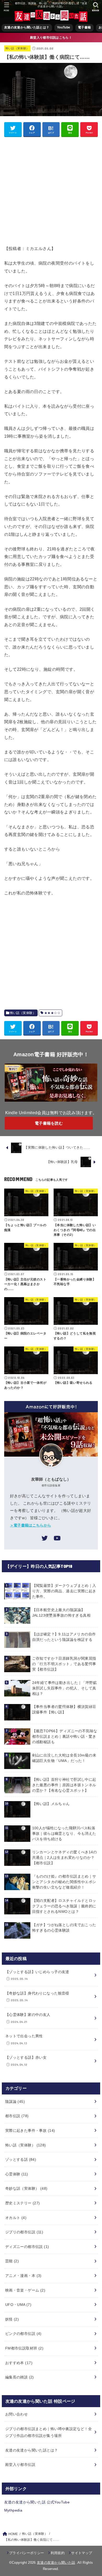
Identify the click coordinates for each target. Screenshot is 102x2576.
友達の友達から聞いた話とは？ (27, 27)
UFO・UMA (18, 2305)
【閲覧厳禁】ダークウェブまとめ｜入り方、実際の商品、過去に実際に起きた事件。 (64, 1591)
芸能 (12, 2261)
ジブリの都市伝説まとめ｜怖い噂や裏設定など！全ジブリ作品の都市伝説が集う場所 (49, 2432)
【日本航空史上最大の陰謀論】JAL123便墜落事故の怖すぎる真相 (61, 1613)
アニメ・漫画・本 (23, 2276)
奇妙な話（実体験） (26, 2188)
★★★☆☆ (52, 1013)
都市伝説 (17, 2116)
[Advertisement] (51, 191)
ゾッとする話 (21, 2159)
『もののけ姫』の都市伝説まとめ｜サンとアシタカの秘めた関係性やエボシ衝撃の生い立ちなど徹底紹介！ (64, 1882)
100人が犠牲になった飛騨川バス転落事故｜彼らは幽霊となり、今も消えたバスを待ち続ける (64, 1833)
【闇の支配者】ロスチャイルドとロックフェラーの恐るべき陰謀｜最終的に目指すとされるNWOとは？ (64, 1906)
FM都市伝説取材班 (24, 2348)
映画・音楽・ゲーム (25, 2290)
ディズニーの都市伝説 (27, 2247)
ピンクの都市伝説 (23, 2334)
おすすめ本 (19, 2363)
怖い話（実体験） (17, 48)
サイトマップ (82, 2553)
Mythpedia (13, 2510)
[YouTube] (57, 1539)
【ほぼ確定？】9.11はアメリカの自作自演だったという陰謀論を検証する (64, 1637)
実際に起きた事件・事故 (30, 2130)
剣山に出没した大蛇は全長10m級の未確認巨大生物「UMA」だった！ (64, 1758)
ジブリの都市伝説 (24, 2232)
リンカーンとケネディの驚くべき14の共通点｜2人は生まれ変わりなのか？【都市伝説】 (64, 1857)
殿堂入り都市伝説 (20, 2465)
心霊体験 (17, 2174)
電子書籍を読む (49, 1123)
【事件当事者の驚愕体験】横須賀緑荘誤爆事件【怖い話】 (64, 1709)
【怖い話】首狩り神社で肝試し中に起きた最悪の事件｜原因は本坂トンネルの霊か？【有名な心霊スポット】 (64, 1785)
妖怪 (12, 2319)
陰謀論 (15, 2102)
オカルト (16, 2218)
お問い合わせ (16, 2414)
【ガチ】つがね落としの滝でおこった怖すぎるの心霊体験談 (64, 1928)
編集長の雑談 (20, 2377)
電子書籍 (84, 27)
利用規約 (58, 2553)
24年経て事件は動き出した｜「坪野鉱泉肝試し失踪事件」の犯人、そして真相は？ (64, 1688)
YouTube (64, 27)
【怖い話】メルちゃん (51, 1804)
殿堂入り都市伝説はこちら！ (51, 38)
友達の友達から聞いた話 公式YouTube (37, 2502)
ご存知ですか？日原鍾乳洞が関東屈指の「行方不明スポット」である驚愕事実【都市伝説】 (64, 1664)
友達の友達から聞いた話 (56, 2563)
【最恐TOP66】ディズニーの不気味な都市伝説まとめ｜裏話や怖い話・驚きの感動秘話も (65, 1736)
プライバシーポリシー (27, 2553)
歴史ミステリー (23, 2203)
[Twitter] (45, 1539)
